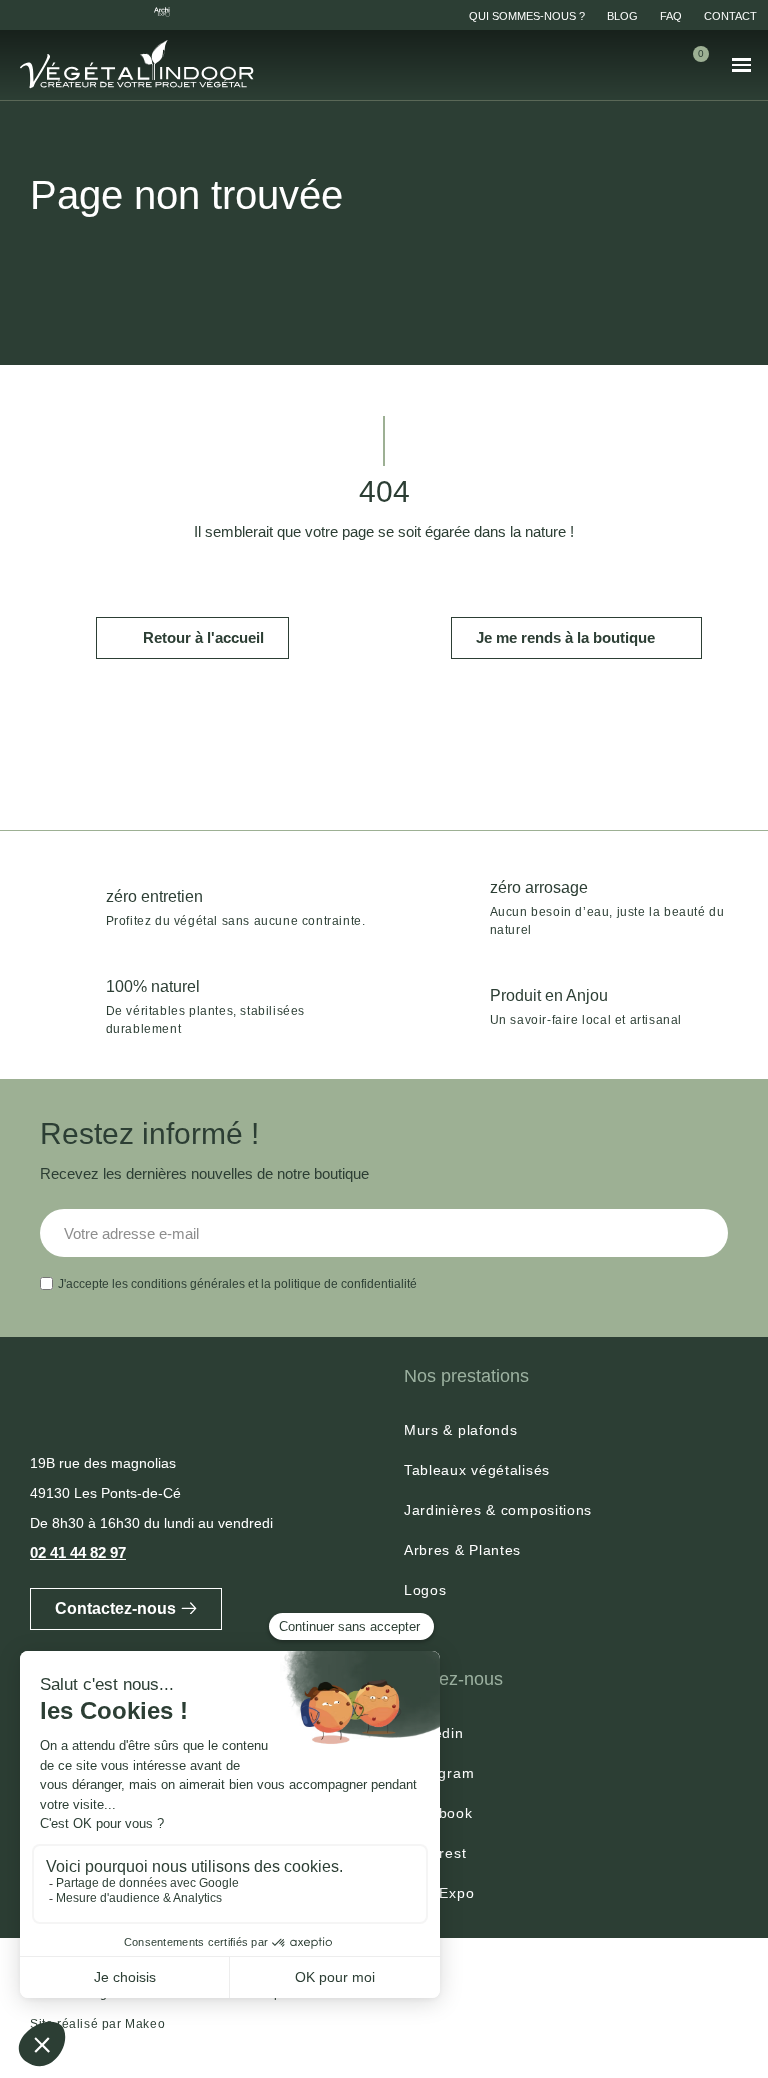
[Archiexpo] (162, 12)
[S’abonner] (702, 1233)
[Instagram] (54, 12)
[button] (633, 65)
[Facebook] (90, 12)
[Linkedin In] (18, 12)
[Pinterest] (126, 12)
